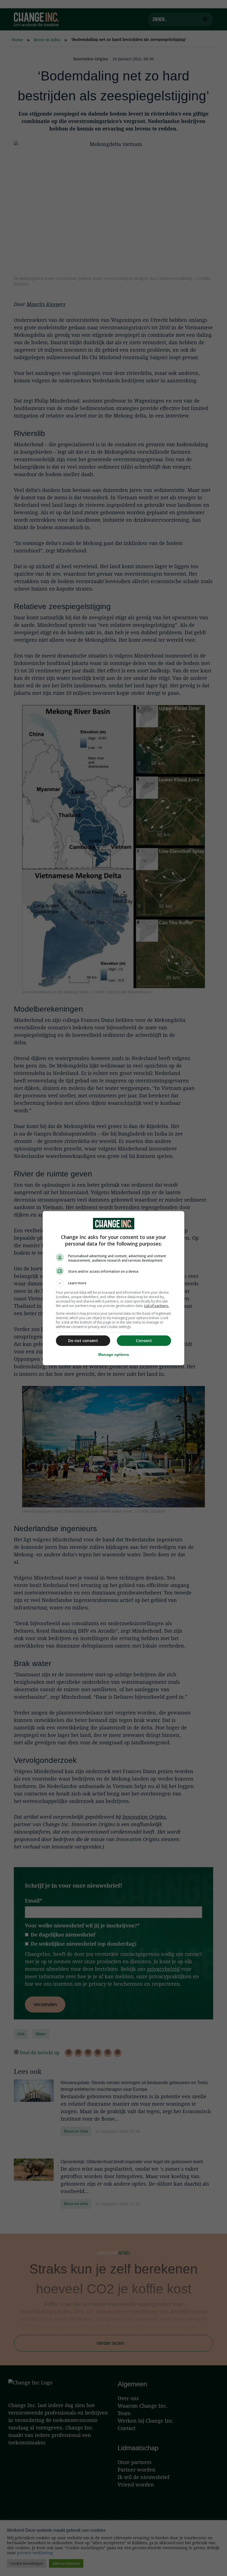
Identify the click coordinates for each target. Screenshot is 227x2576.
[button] (114, 1283)
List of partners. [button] (157, 1306)
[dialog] (114, 1288)
